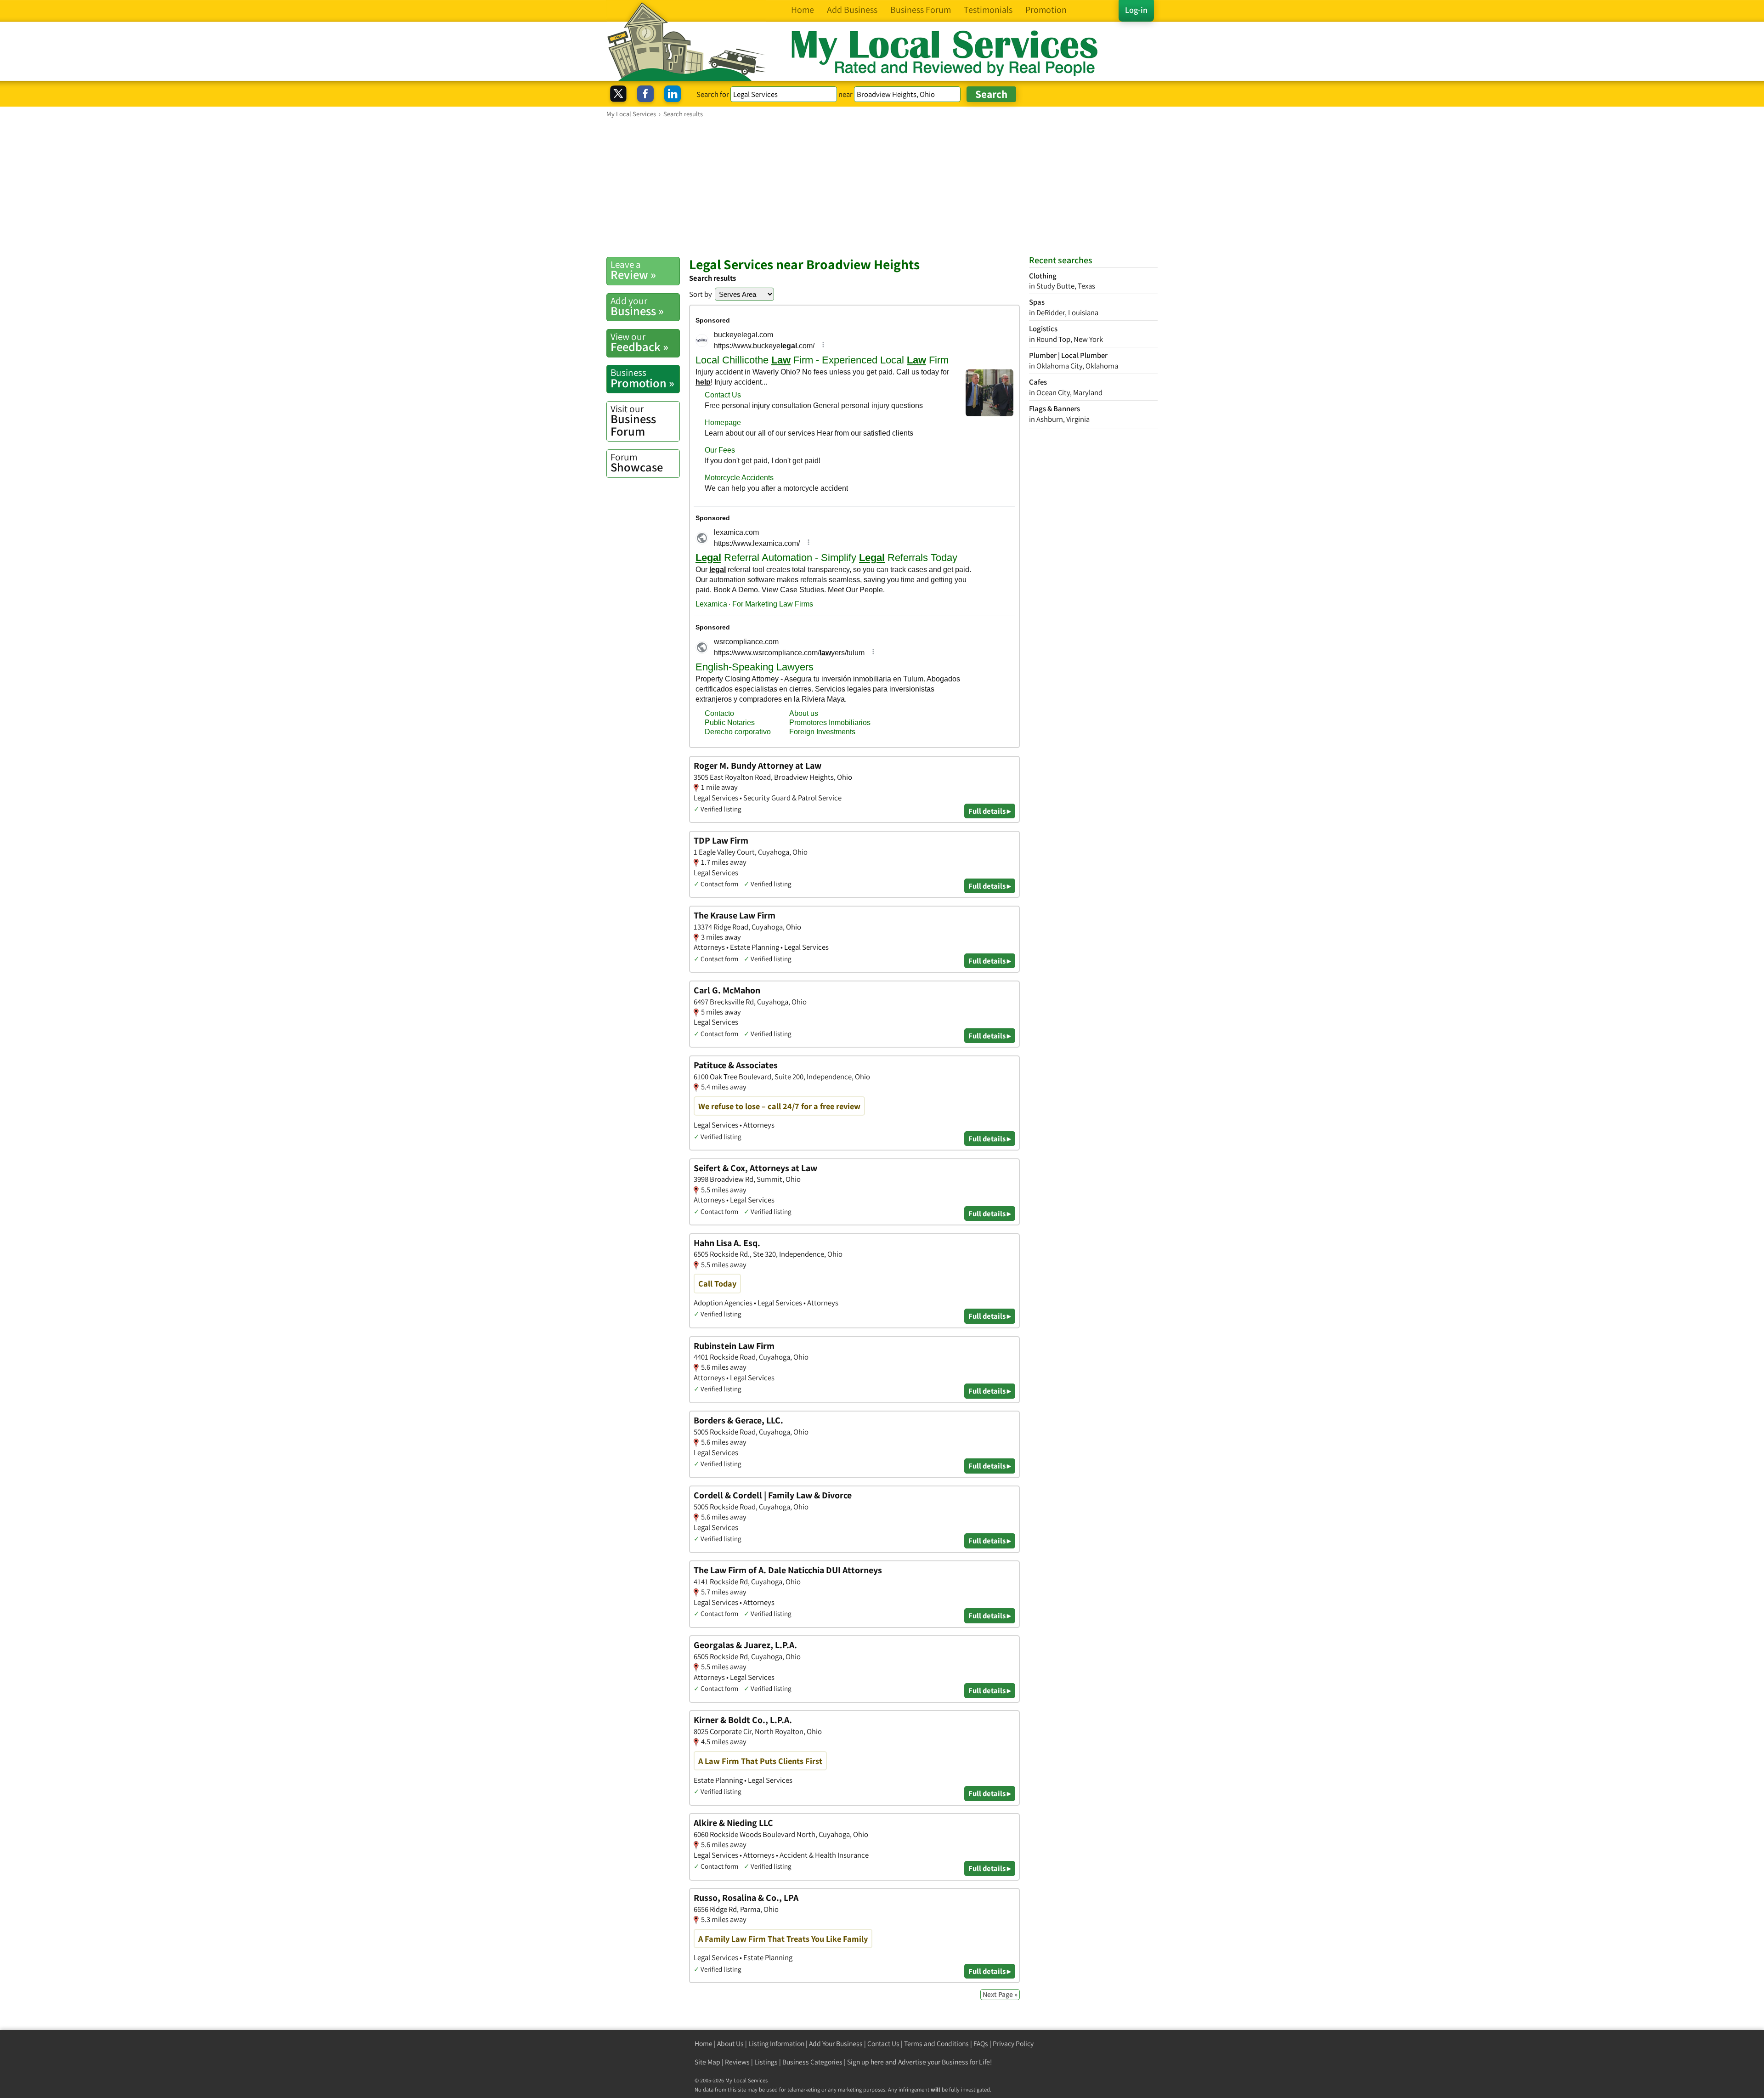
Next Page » (1000, 1994)
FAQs (981, 2044)
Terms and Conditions (936, 2044)
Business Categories (812, 2062)
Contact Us (883, 2044)
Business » (637, 306)
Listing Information (776, 2044)
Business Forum (633, 421)
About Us (730, 2044)
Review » (633, 270)
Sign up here (865, 2062)
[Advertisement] (882, 187)
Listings (766, 2062)
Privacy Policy (1013, 2044)
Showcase (637, 463)
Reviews (737, 2062)
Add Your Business (836, 2044)
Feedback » (639, 342)
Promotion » (642, 378)
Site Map (707, 2062)
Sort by (701, 294)
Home (704, 2044)
